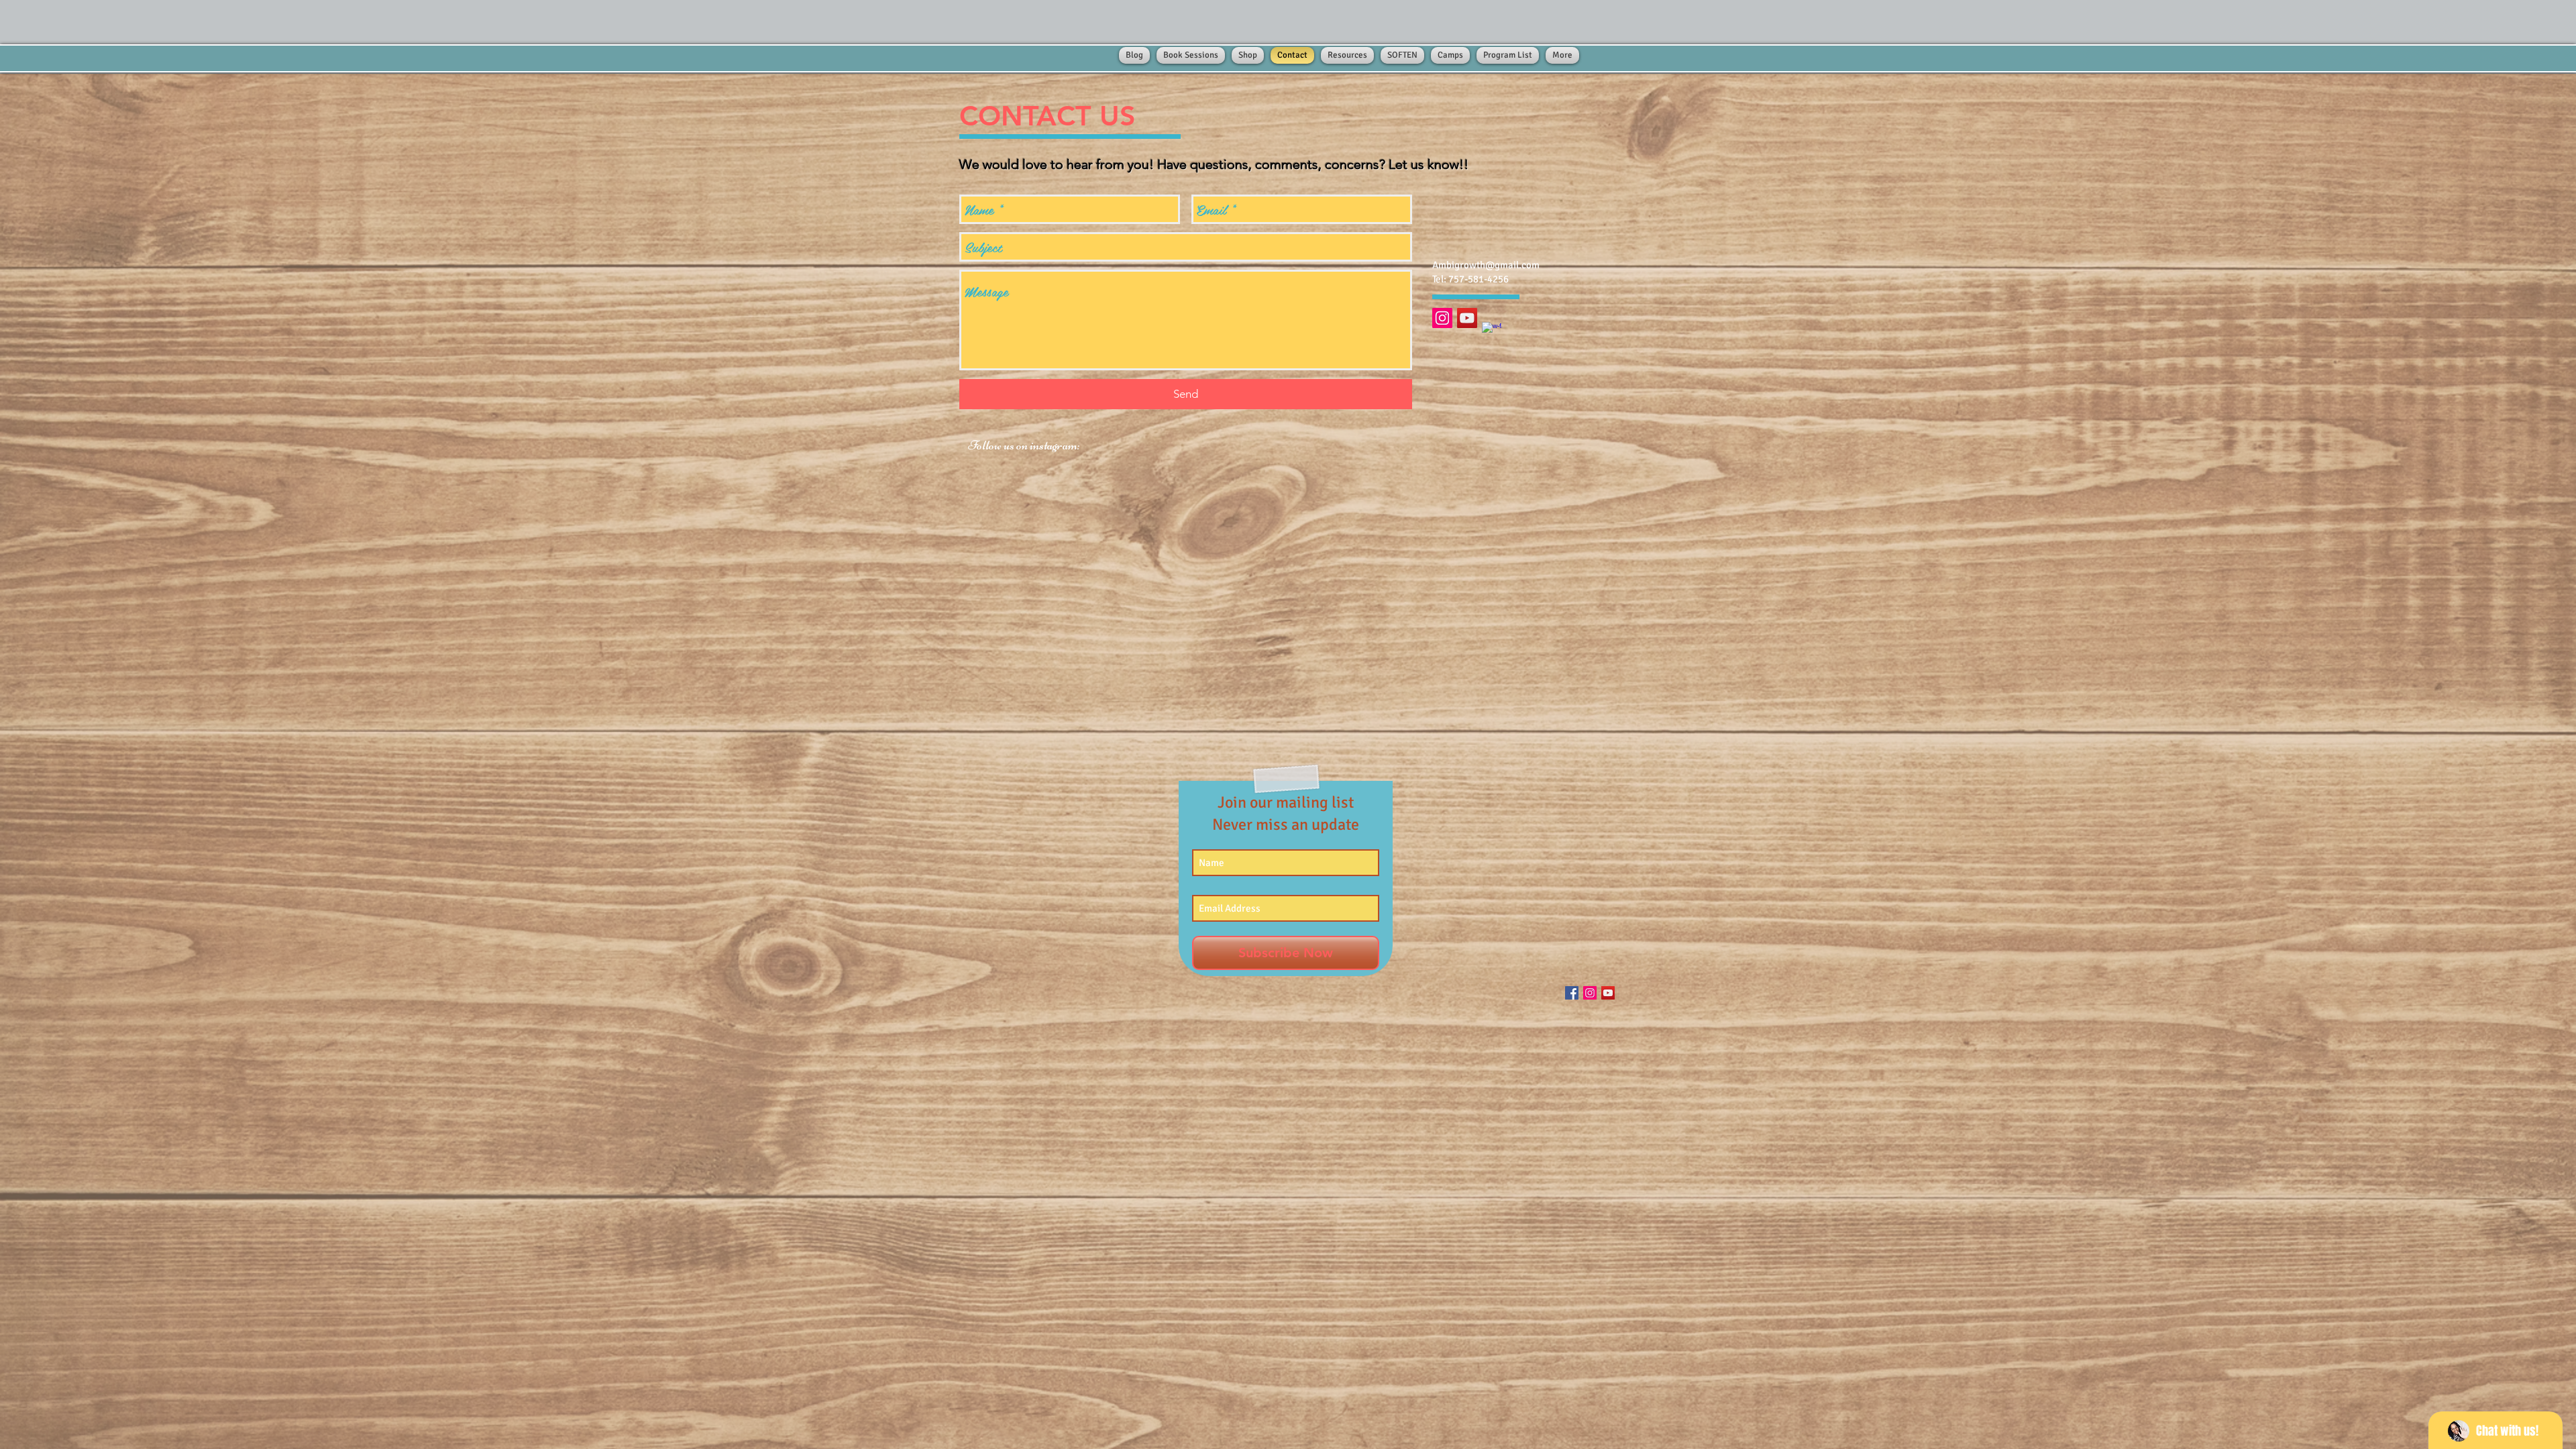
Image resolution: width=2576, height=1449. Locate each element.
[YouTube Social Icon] (1467, 318)
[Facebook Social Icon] (1572, 993)
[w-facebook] (1492, 332)
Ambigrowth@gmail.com (1486, 265)
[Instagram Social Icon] (1442, 318)
